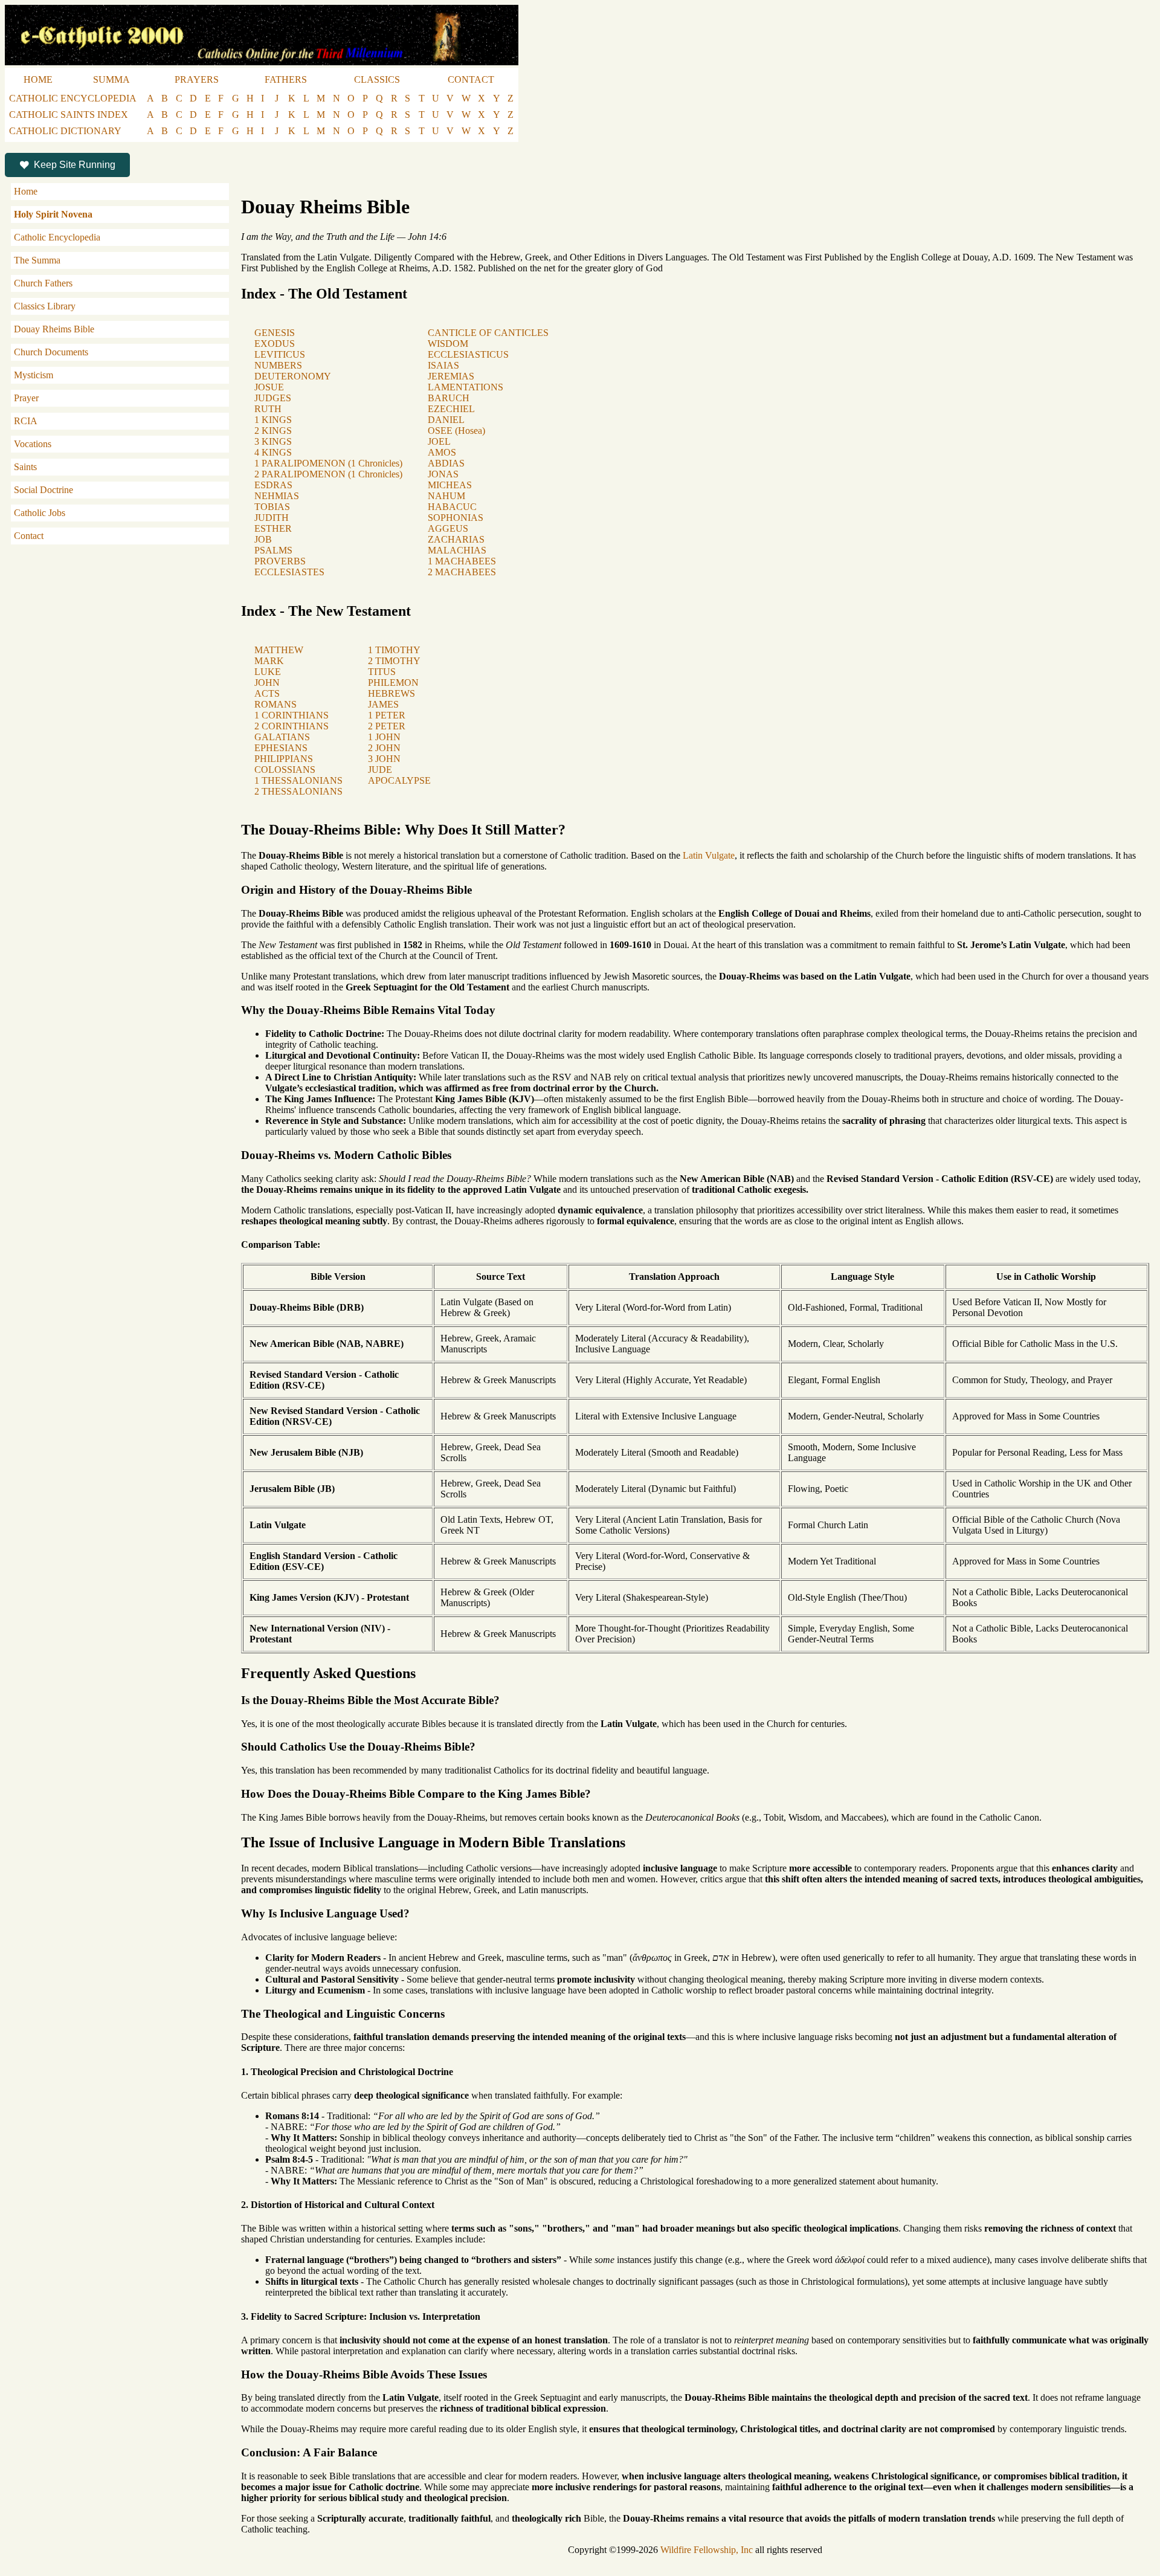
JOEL (439, 441)
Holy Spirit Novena (53, 214)
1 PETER (387, 715)
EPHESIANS (281, 748)
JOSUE (269, 387)
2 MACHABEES (462, 572)
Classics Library (45, 306)
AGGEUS (448, 528)
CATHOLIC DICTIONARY (65, 131)
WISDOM (448, 344)
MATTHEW (279, 650)
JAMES (383, 704)
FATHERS (286, 79)
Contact (29, 536)
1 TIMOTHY (394, 650)
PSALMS (273, 550)
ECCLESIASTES (289, 572)
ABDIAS (446, 463)
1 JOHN (384, 737)
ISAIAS (443, 365)
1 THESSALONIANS (298, 780)
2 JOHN (384, 748)
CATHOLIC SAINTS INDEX (69, 115)
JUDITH (272, 518)
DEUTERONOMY (293, 376)
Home (26, 191)
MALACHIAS (457, 550)
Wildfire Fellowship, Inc (707, 2550)
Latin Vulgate (709, 855)
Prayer (26, 398)
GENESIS (275, 333)
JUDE (380, 770)
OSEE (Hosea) (456, 431)
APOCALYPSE (399, 780)
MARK (269, 661)
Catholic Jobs (40, 513)
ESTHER (273, 528)
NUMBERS (278, 365)
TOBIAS (272, 507)
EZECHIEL (451, 409)
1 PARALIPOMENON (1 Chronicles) (328, 463)
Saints (25, 467)
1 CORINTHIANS (292, 715)
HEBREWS (391, 693)
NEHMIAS (277, 496)
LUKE (268, 672)
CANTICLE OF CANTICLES (488, 333)
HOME (38, 79)
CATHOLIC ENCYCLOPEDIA (73, 98)
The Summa (37, 260)
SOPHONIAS (456, 518)
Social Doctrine (43, 490)
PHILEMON (393, 683)
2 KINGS (273, 431)
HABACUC (452, 507)
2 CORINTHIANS (292, 726)
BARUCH (449, 398)
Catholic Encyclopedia (57, 237)
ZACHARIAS (456, 539)
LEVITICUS (280, 354)
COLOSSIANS (285, 770)
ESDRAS (273, 485)
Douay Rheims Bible (54, 329)
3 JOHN (384, 759)
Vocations (33, 444)
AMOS (442, 452)
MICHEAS (450, 485)
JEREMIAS (451, 376)
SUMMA (111, 79)
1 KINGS (273, 420)
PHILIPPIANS (284, 759)
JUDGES (273, 398)
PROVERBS (280, 561)
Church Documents (51, 352)
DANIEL (446, 420)
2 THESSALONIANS (298, 791)
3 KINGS (273, 441)
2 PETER (387, 726)
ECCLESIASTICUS (468, 354)
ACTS (267, 693)
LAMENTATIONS (466, 387)
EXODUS (275, 344)
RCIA (26, 421)
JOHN (267, 683)
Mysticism (34, 375)
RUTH (268, 409)
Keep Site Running (75, 165)
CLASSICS (377, 79)
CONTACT (471, 79)
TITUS (382, 672)
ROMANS (275, 704)
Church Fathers (43, 283)
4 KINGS (273, 452)
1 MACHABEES (462, 561)
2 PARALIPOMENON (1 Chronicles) (328, 474)
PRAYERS (197, 79)
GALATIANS (282, 737)
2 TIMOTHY (394, 661)
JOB (263, 539)
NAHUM (446, 496)
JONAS (443, 474)
